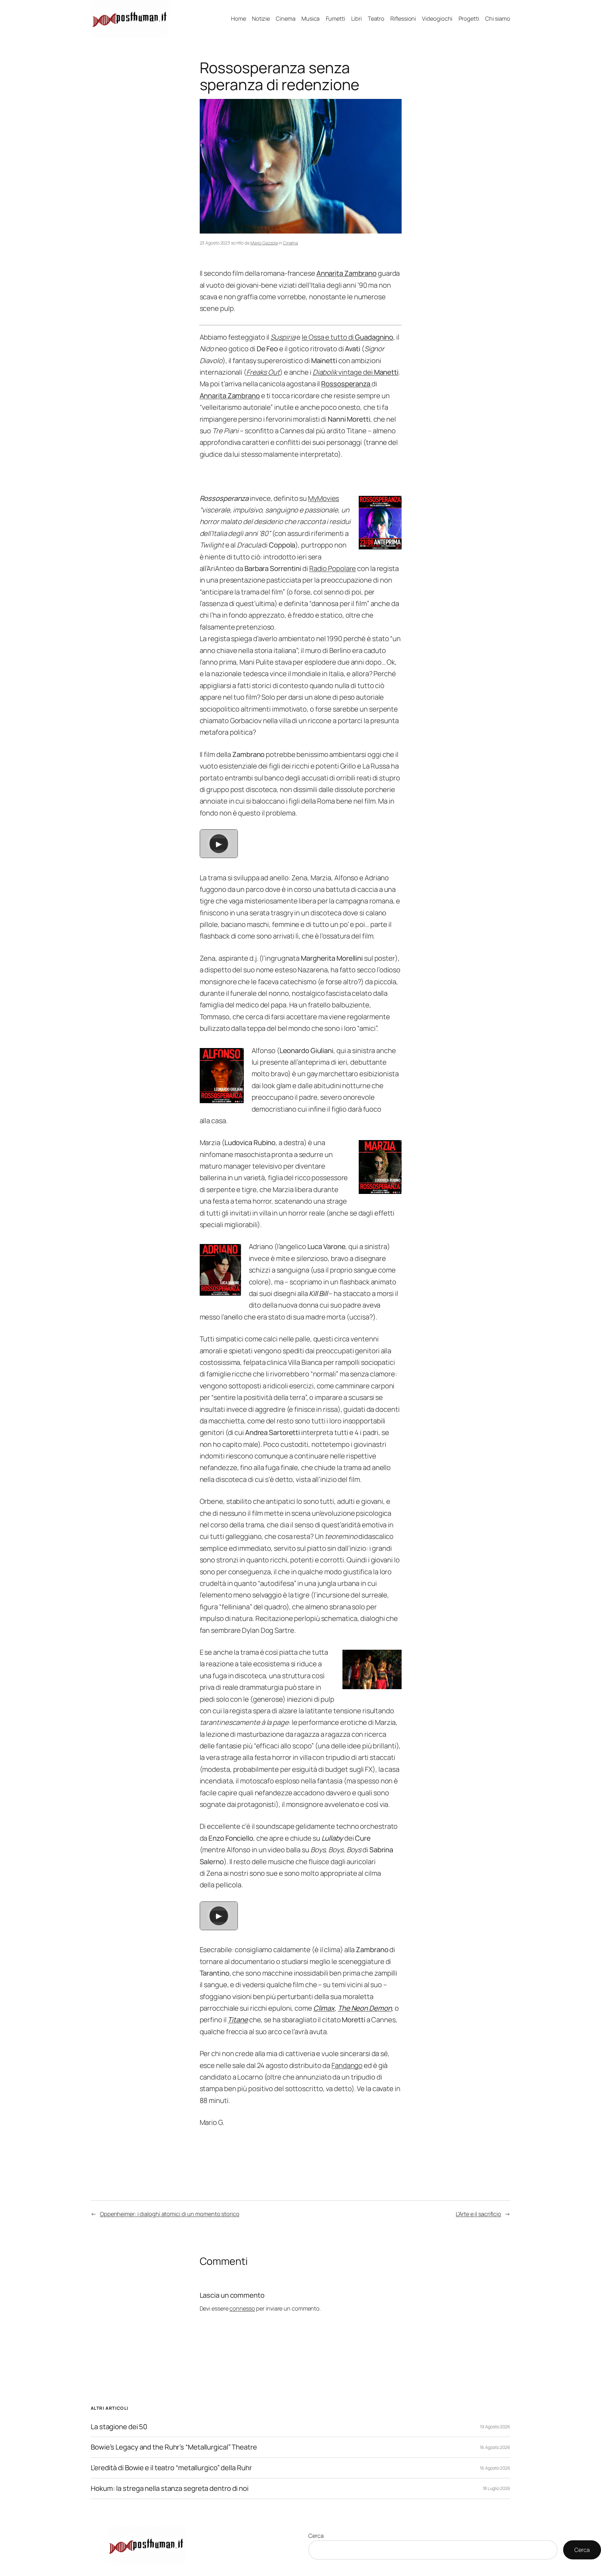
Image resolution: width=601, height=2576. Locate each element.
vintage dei (356, 372)
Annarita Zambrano (230, 396)
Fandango (347, 2065)
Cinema (290, 243)
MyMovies (324, 498)
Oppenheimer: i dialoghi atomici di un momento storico (170, 2214)
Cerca (316, 2536)
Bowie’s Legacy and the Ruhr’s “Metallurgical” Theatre (174, 2447)
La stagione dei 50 (119, 2427)
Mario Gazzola (264, 243)
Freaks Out (263, 372)
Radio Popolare (333, 568)
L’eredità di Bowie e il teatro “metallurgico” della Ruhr (171, 2468)
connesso (242, 2308)
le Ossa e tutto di (347, 337)
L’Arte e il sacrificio (478, 2214)
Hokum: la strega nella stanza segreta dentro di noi (170, 2489)
